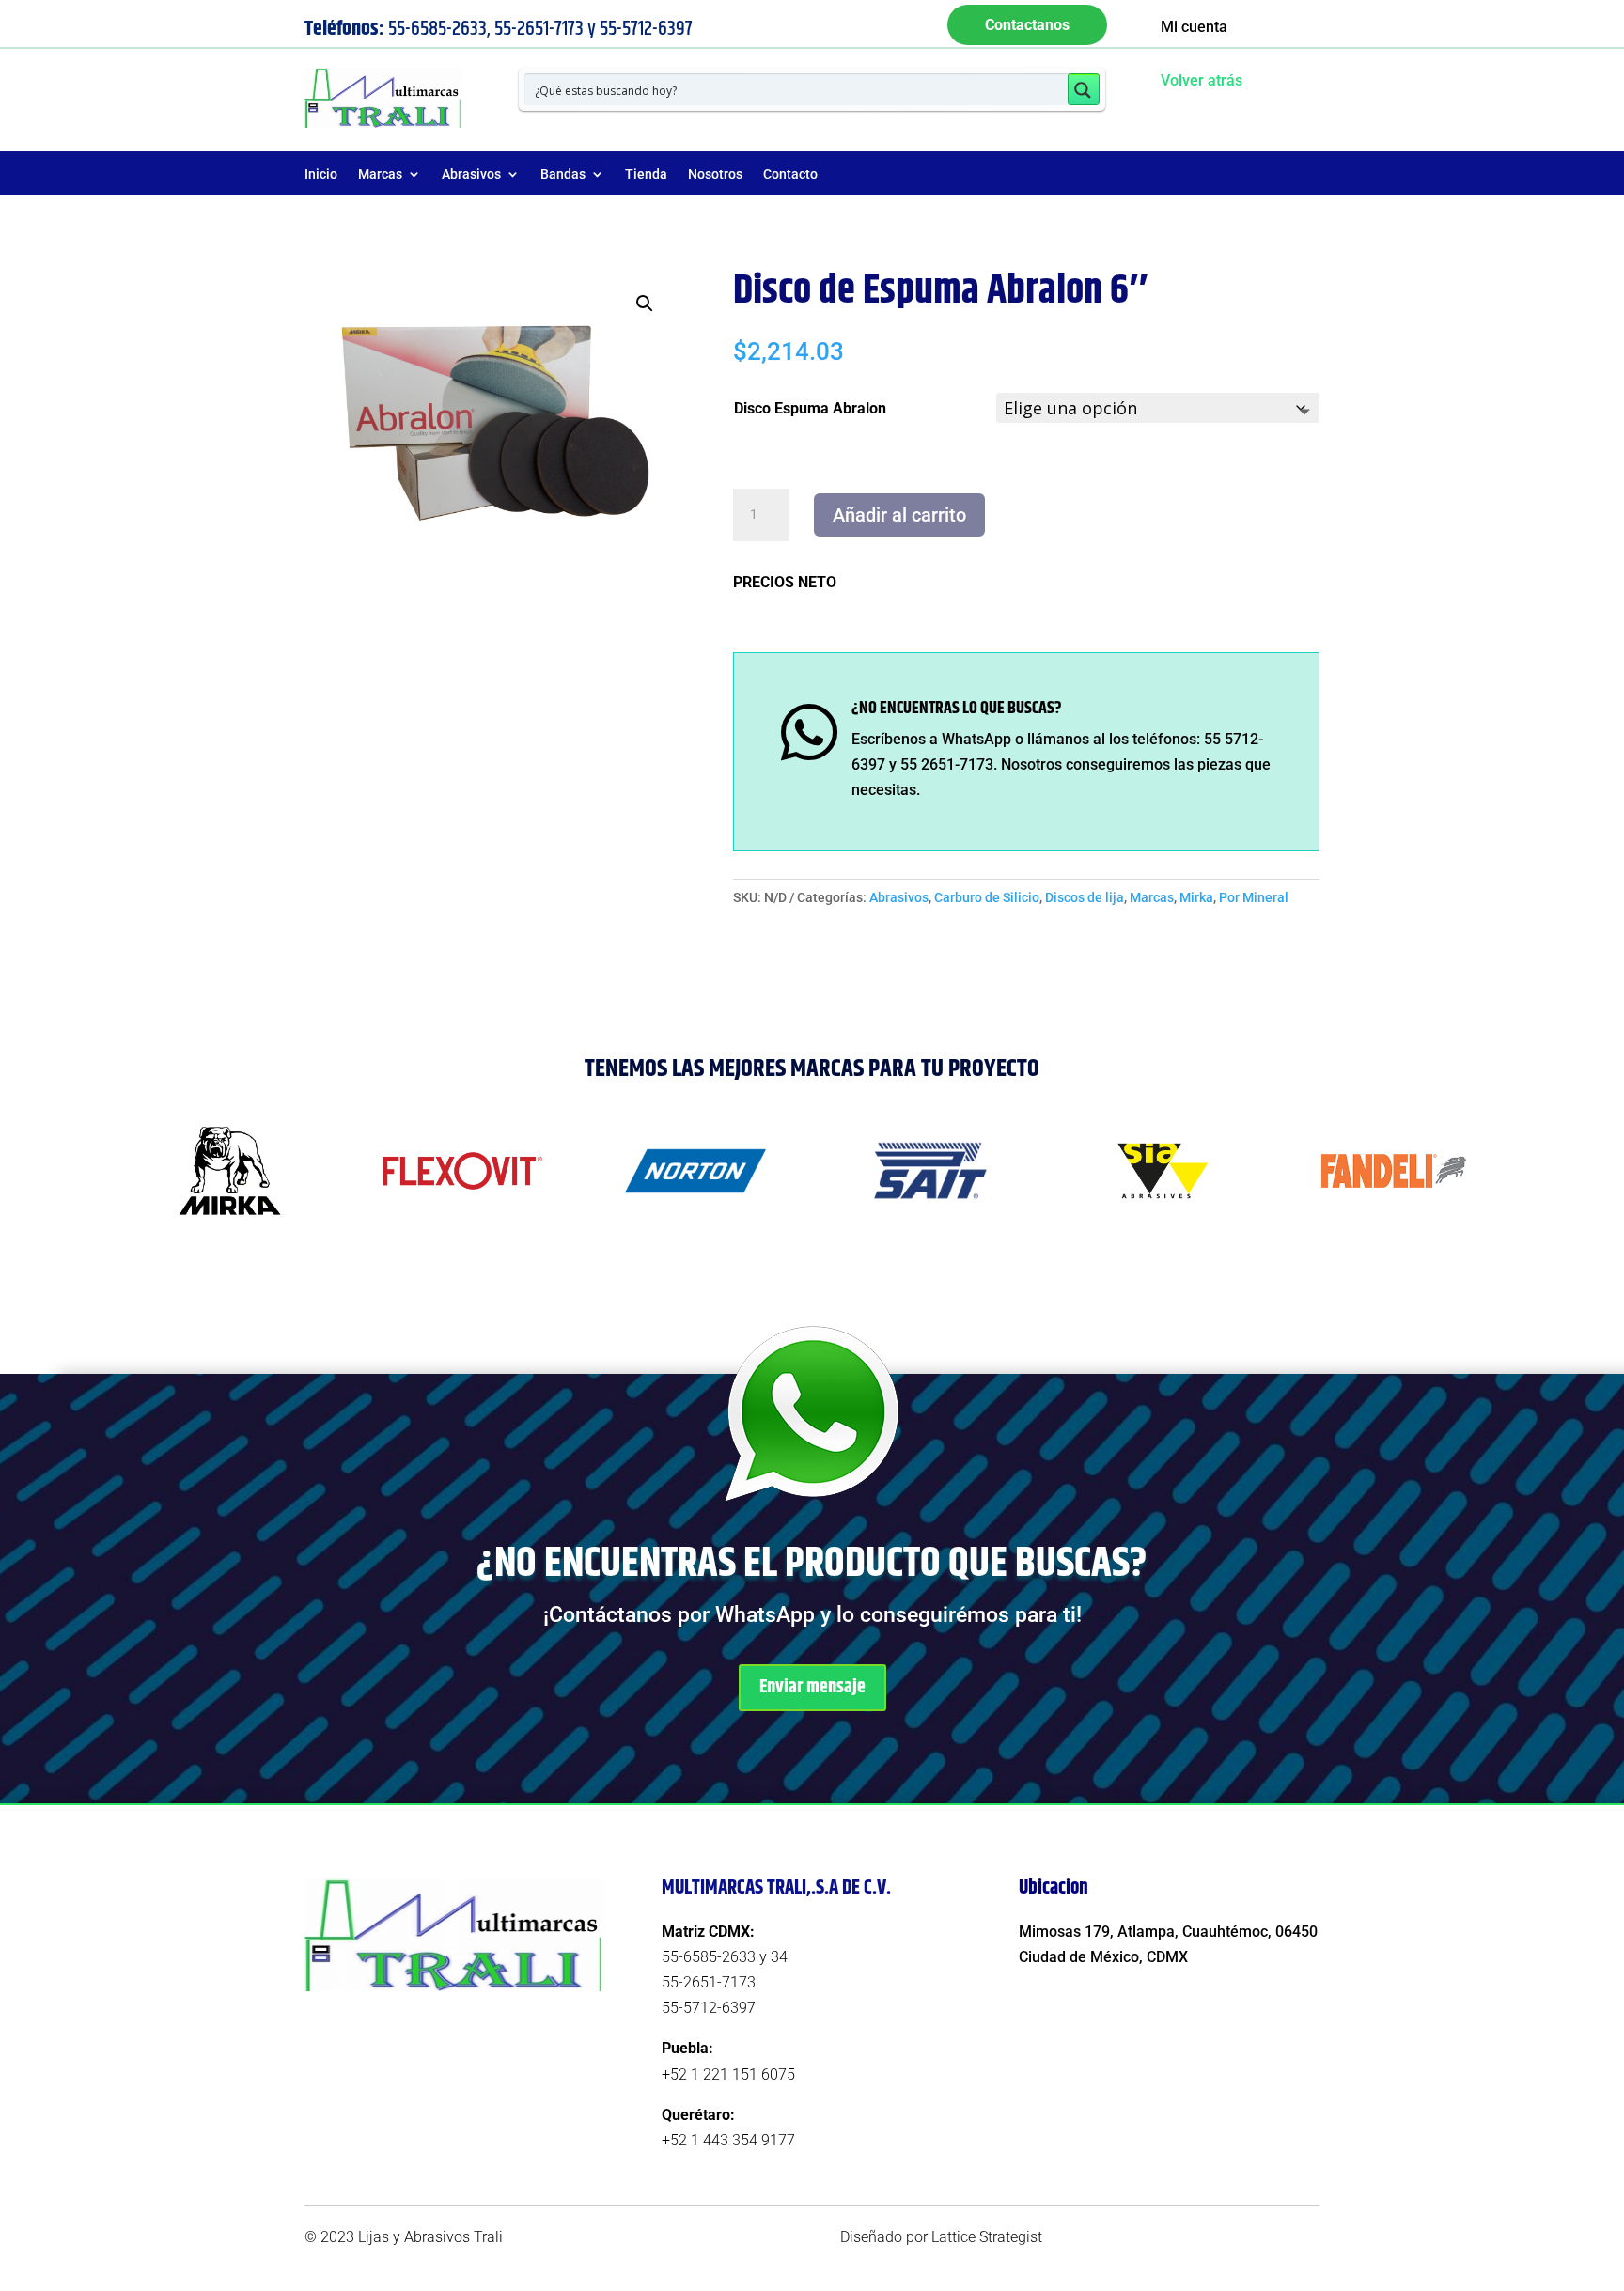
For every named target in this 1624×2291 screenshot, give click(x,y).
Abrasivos (471, 174)
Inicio (321, 174)
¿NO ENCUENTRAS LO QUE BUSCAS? (957, 709)
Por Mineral (1254, 897)
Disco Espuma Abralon (810, 408)
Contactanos (1027, 25)
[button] (645, 304)
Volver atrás (1202, 80)
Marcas (380, 174)
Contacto (790, 174)
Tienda (646, 174)
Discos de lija (1085, 897)
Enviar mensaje (812, 1687)
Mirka (1196, 897)
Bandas (563, 174)
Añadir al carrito (899, 515)
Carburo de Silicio (987, 897)
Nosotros (715, 174)
